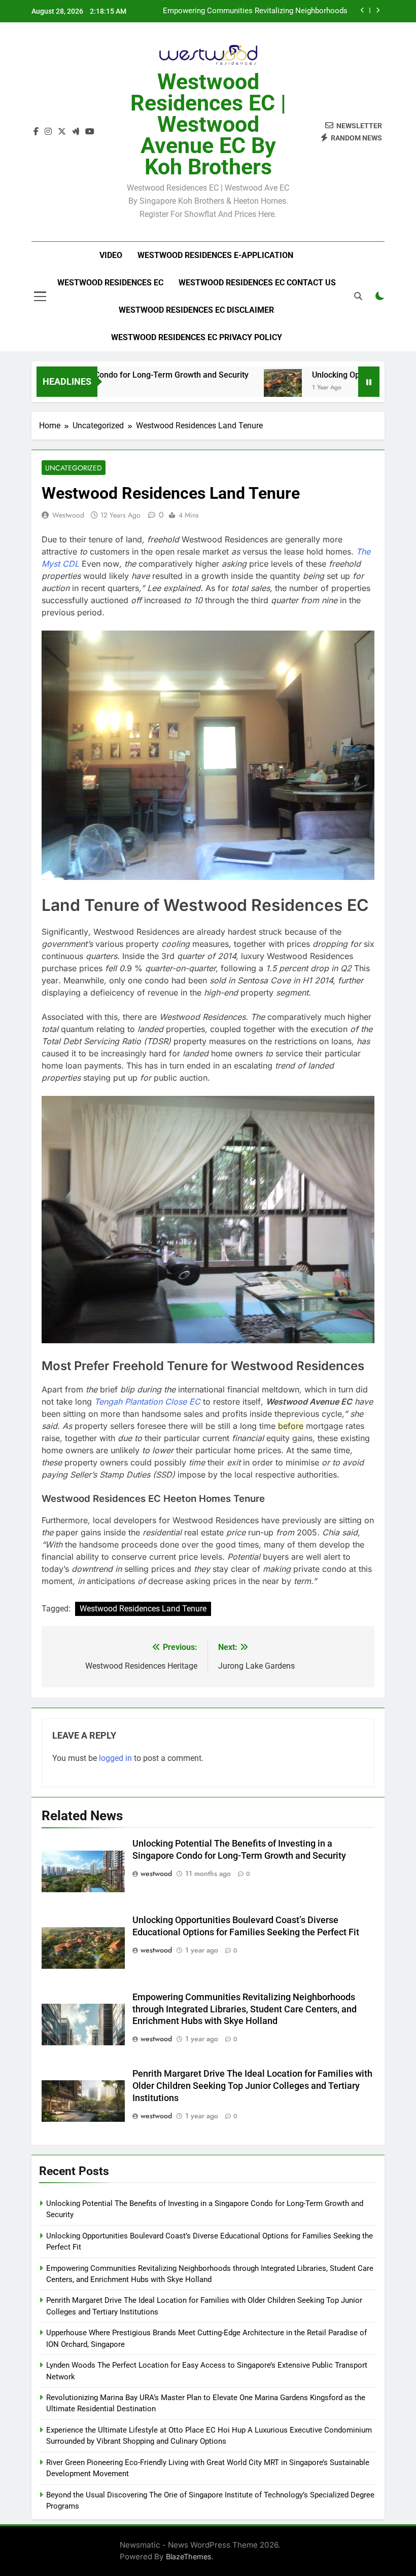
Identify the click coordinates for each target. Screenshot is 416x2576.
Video (111, 255)
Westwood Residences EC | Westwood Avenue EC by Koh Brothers (208, 124)
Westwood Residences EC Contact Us (257, 283)
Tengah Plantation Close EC (147, 1402)
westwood (68, 515)
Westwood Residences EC (110, 283)
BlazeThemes (189, 2556)
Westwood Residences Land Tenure (143, 1609)
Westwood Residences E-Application (215, 255)
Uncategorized (74, 468)
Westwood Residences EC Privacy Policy (197, 337)
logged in (115, 1758)
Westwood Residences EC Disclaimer (196, 310)
